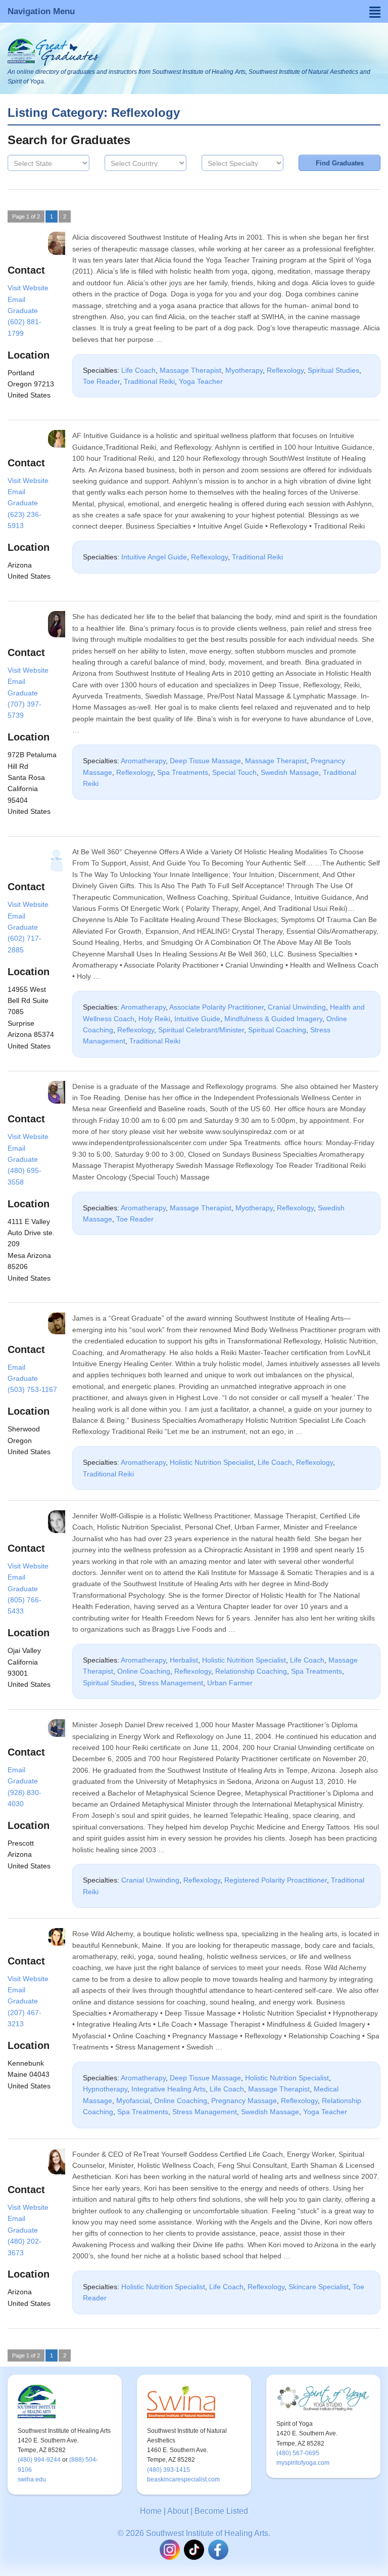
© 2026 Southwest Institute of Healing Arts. (194, 2533)
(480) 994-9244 (39, 2460)
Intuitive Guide (197, 1019)
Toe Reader (101, 381)
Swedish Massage (290, 772)
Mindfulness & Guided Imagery (273, 1019)
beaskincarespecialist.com (183, 2479)
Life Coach (138, 370)
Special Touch (234, 772)
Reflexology (285, 370)
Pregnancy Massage (244, 2101)
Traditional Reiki (149, 381)
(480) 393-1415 (168, 2470)
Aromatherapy (143, 761)
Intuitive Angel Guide (154, 557)
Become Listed (221, 2511)
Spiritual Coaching (277, 1030)
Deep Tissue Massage (205, 761)
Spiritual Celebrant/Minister (201, 1030)
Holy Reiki (154, 1019)
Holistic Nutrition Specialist (212, 1462)
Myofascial (133, 2101)
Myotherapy (244, 370)
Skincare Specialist (319, 2287)
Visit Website (28, 288)
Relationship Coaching (251, 1671)
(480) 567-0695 (298, 2453)
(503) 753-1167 (32, 1389)
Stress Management (171, 1683)
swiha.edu (32, 2479)
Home (151, 2511)
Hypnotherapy (105, 2089)
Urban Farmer (230, 1683)
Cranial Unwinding (297, 1007)
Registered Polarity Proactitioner (276, 1880)
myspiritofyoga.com (303, 2463)
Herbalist (184, 1660)
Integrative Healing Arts (168, 2089)
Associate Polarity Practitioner (216, 1007)
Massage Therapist (190, 370)
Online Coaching (144, 1671)
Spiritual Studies (333, 370)
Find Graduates (340, 163)
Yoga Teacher (201, 381)
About (178, 2511)
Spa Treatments (183, 772)
